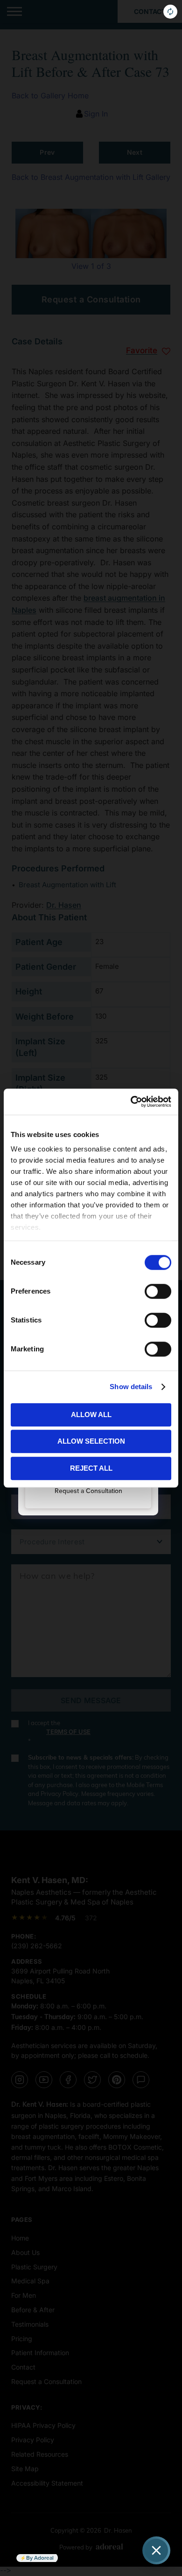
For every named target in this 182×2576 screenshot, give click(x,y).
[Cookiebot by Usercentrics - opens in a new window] (131, 1102)
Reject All (91, 1468)
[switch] (158, 1291)
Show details (131, 1387)
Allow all (91, 1415)
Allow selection (91, 1441)
